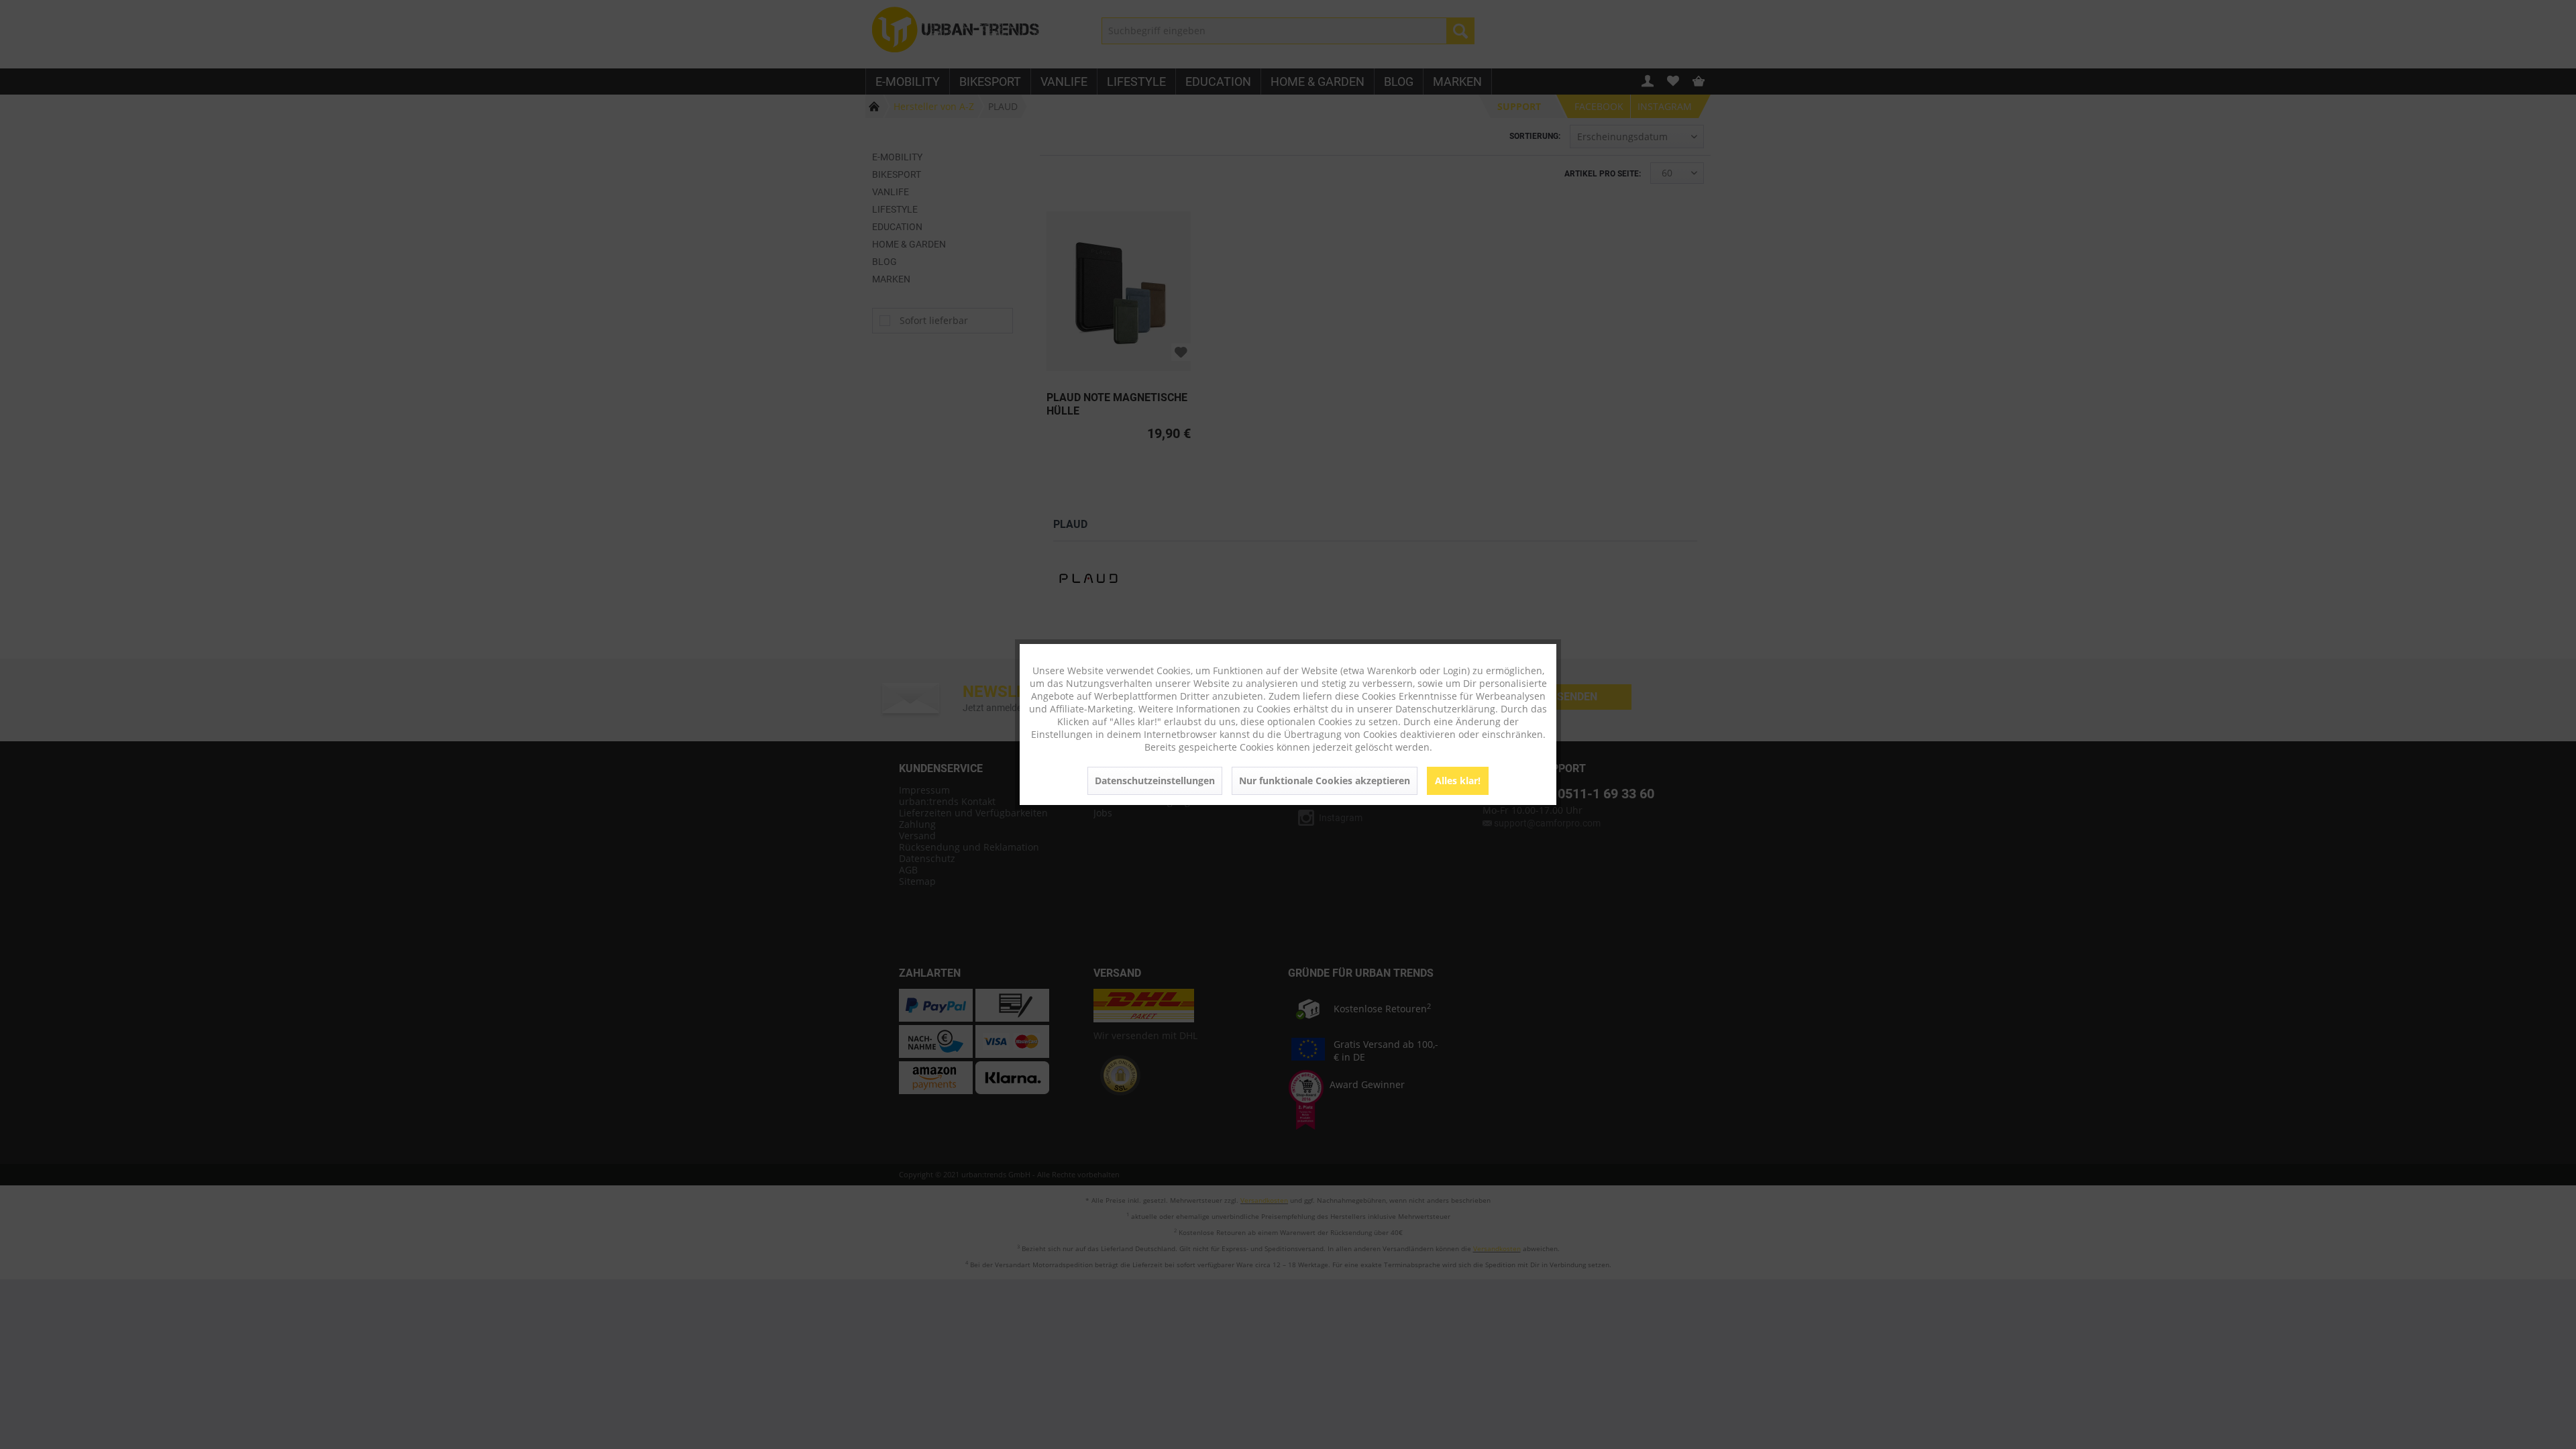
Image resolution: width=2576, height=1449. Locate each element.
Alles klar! (1458, 781)
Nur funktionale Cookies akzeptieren (1325, 781)
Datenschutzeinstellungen (1155, 781)
